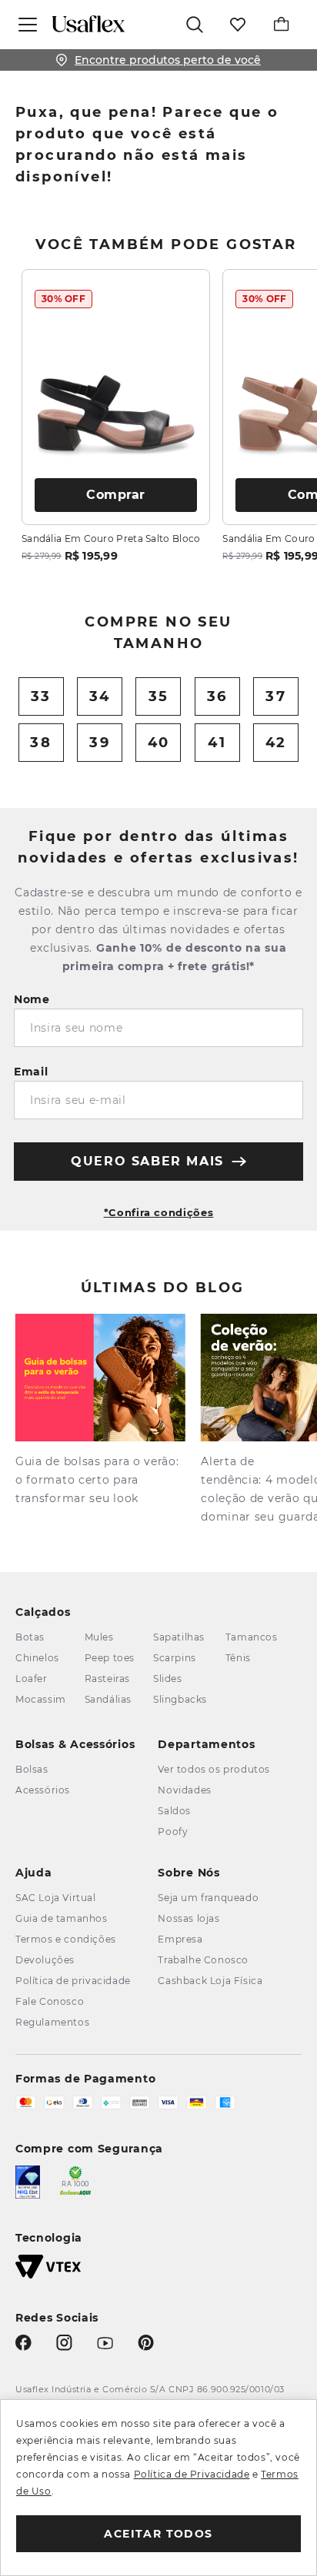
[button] (158, 1206)
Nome (32, 999)
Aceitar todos (158, 2534)
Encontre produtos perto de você (168, 60)
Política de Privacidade (192, 2474)
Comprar (116, 495)
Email (31, 1072)
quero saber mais (147, 1161)
